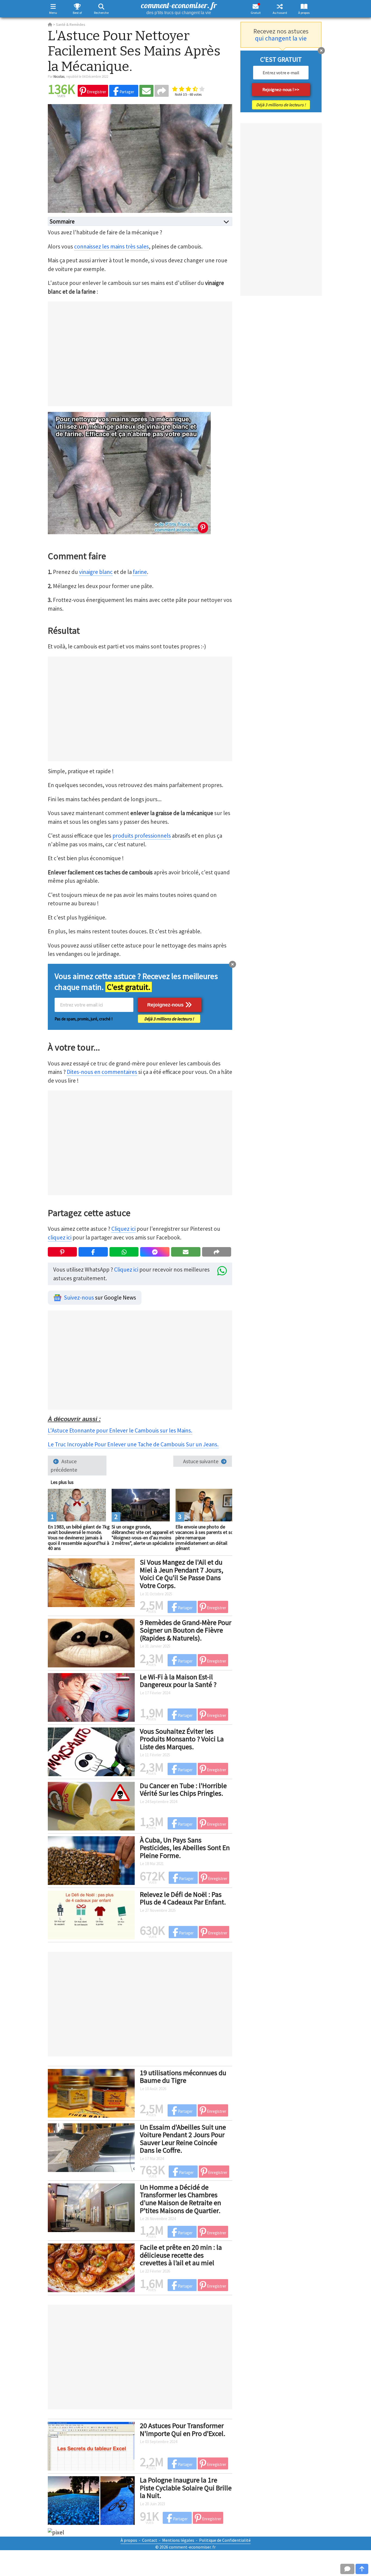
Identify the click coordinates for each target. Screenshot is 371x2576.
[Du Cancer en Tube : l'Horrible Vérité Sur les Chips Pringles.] (91, 1805)
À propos (304, 13)
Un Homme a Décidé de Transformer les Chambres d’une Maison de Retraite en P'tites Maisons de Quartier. (180, 2199)
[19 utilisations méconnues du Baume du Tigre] (91, 2092)
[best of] (77, 6)
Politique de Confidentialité (225, 2540)
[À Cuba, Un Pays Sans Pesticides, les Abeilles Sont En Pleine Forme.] (91, 1860)
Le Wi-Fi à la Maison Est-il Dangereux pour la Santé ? (178, 1681)
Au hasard (280, 13)
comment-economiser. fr (179, 7)
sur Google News (100, 1298)
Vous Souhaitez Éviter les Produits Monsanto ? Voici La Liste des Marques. (182, 1739)
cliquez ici (60, 1237)
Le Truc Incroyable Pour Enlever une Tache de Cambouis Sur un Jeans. (133, 1444)
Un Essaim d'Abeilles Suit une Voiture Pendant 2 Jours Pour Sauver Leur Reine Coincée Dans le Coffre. (183, 2139)
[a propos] (304, 6)
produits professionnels (142, 836)
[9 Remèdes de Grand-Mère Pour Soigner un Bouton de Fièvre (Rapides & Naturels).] (91, 1642)
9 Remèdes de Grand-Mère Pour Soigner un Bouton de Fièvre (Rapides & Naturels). (186, 1630)
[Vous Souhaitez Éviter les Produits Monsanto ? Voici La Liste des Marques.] (91, 1751)
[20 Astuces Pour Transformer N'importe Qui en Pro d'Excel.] (91, 2446)
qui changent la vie (281, 38)
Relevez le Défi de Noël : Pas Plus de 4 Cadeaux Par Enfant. (183, 1898)
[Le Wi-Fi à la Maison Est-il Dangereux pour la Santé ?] (91, 1696)
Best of (77, 13)
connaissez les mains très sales (111, 246)
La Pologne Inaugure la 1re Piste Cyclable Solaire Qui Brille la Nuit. (186, 2488)
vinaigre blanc (96, 572)
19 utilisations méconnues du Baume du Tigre (183, 2077)
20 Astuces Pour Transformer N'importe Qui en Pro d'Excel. (183, 2429)
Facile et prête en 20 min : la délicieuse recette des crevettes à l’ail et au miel (181, 2255)
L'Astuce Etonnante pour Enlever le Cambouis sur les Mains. (120, 1430)
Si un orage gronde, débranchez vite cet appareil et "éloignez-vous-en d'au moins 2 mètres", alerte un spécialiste (143, 1535)
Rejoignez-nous (166, 1005)
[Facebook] (93, 1252)
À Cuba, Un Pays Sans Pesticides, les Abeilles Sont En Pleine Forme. (185, 1848)
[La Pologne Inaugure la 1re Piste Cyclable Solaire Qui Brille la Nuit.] (91, 2500)
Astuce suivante (201, 1461)
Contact (150, 2540)
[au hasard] (280, 6)
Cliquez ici (123, 1229)
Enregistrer (96, 92)
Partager (126, 92)
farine (140, 572)
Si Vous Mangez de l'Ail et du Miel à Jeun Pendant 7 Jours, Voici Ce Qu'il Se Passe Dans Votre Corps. (182, 1574)
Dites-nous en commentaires (102, 1072)
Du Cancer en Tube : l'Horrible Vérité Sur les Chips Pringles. (183, 1789)
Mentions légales (178, 2540)
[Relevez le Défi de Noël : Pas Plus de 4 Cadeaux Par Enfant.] (91, 1914)
